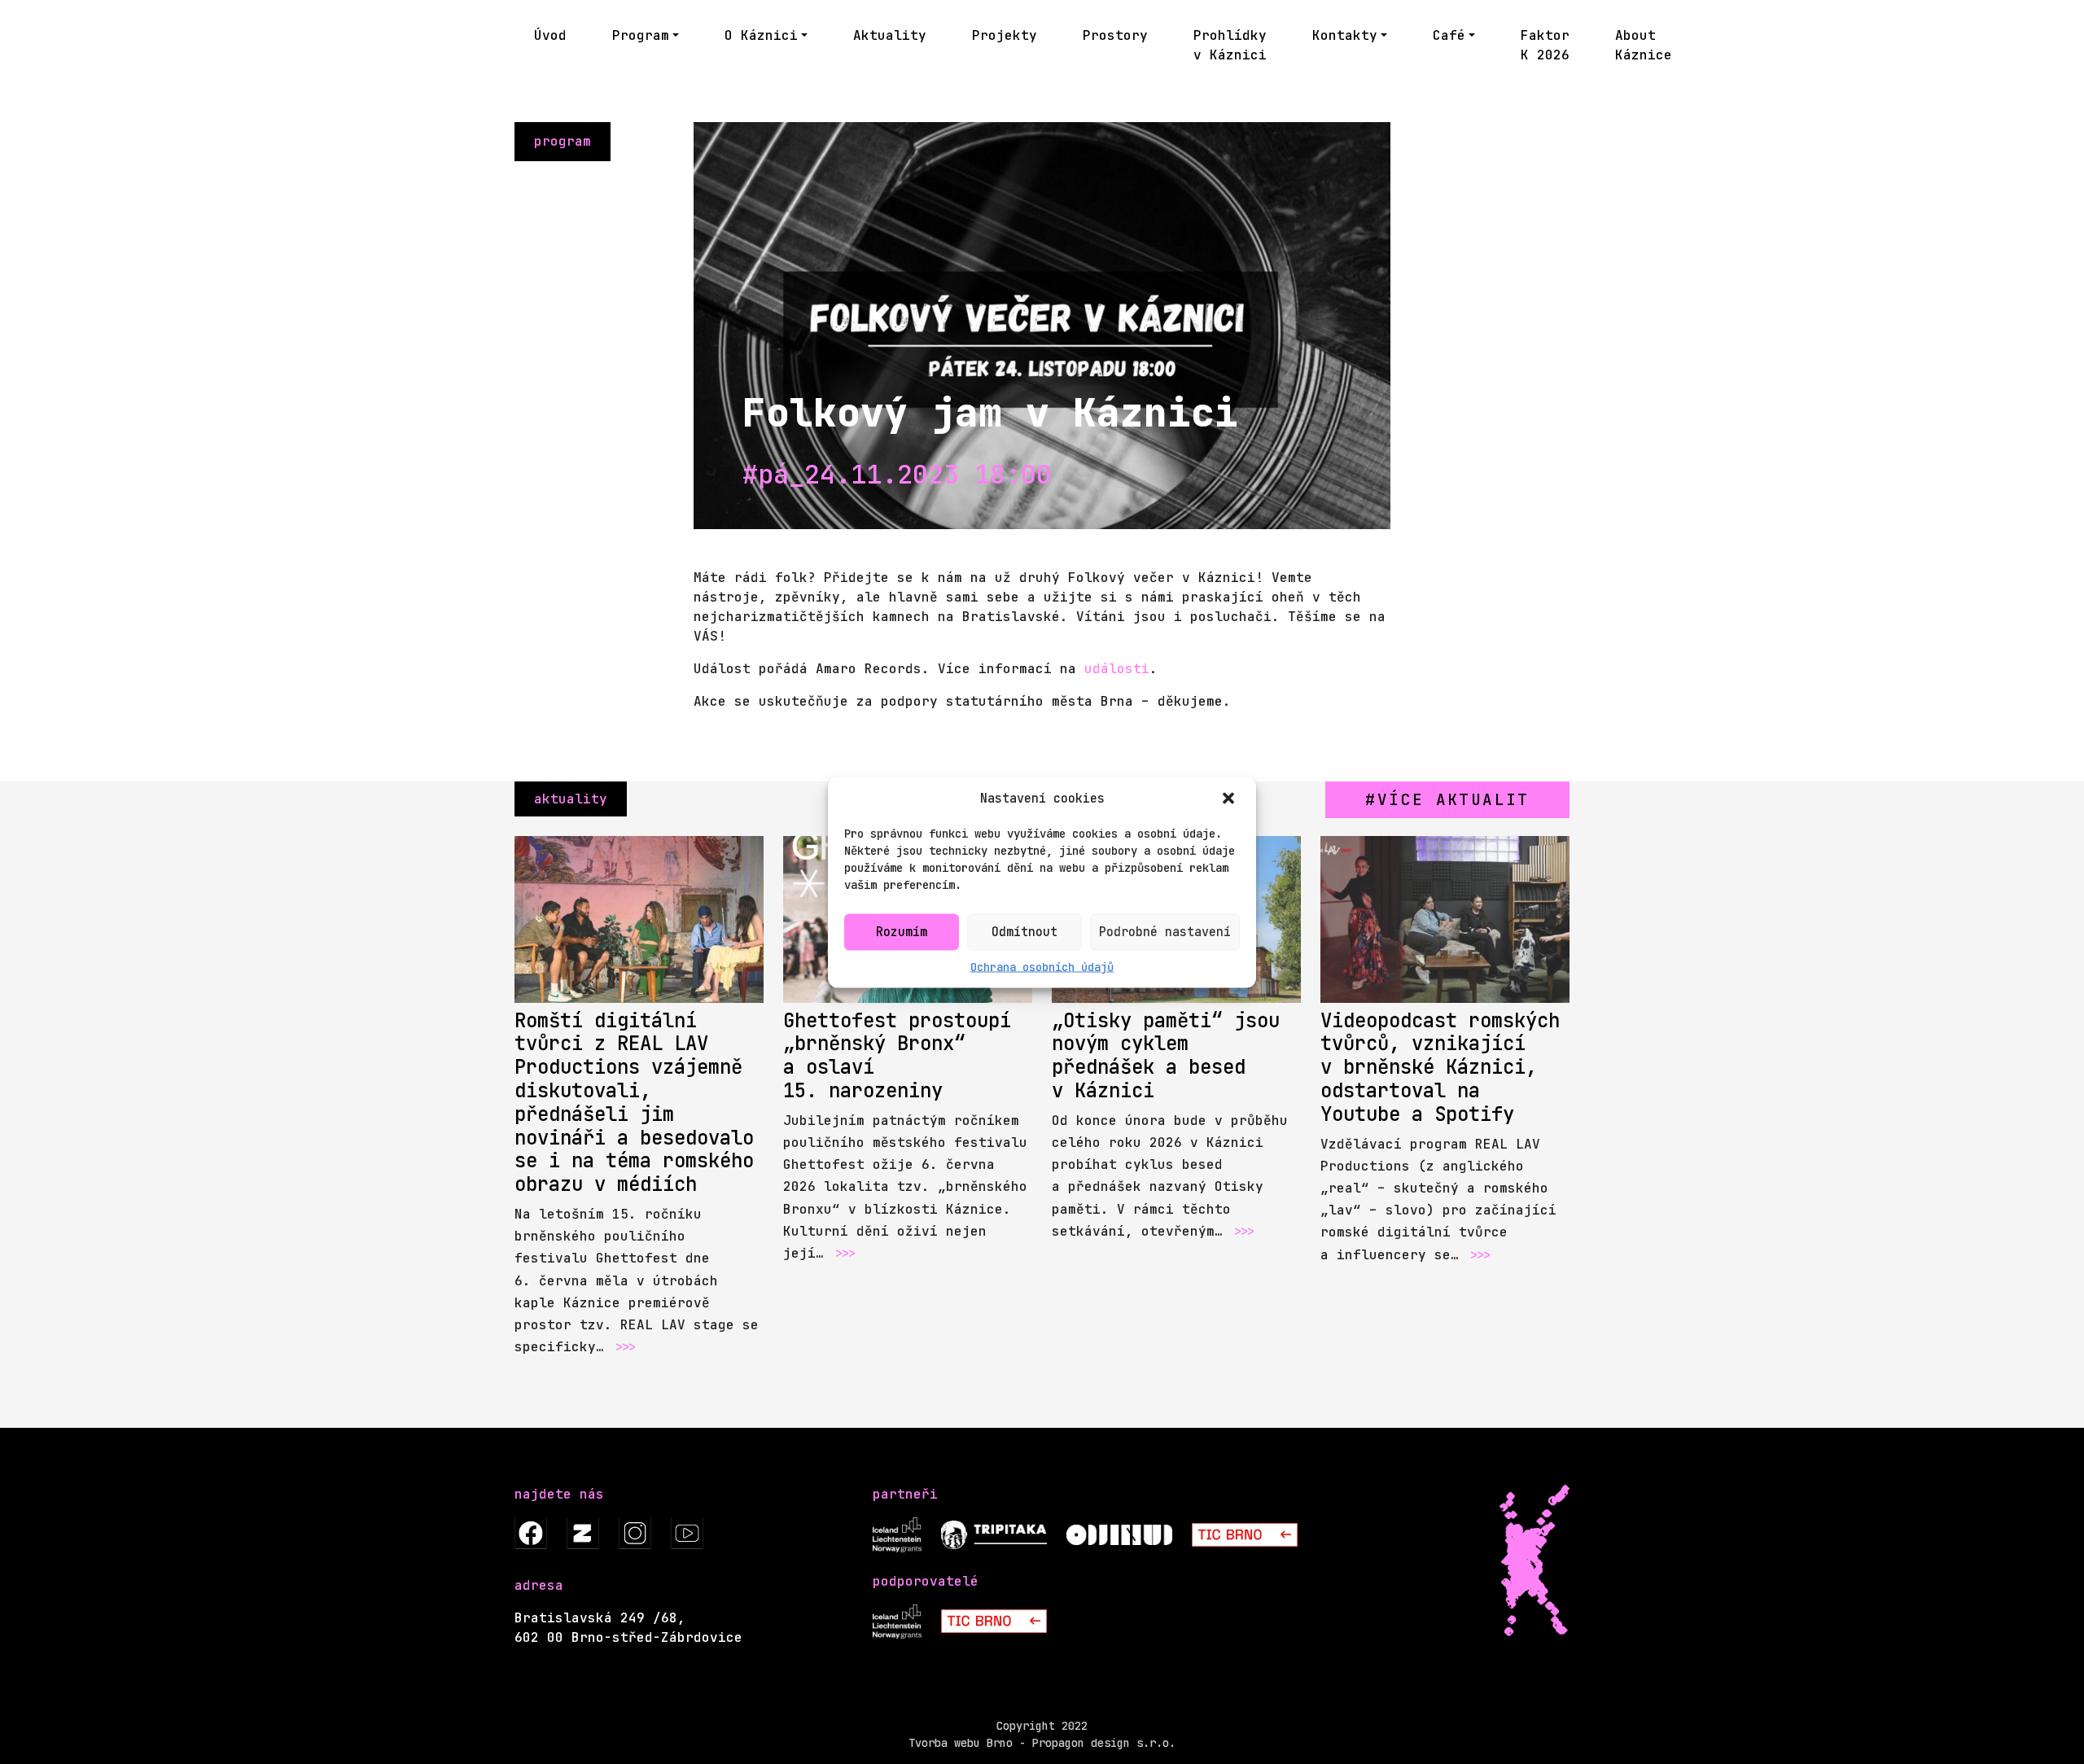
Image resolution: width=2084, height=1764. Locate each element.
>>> (624, 1347)
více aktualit (1454, 799)
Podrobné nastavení (1165, 932)
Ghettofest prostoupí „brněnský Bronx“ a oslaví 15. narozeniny (897, 1055)
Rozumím (902, 932)
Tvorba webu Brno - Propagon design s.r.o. (1042, 1743)
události (1117, 669)
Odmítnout (1024, 932)
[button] (1230, 799)
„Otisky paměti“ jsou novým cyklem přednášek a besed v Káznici (1166, 1055)
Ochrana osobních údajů (1042, 966)
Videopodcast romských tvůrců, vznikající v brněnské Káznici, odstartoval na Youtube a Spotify (1440, 1067)
